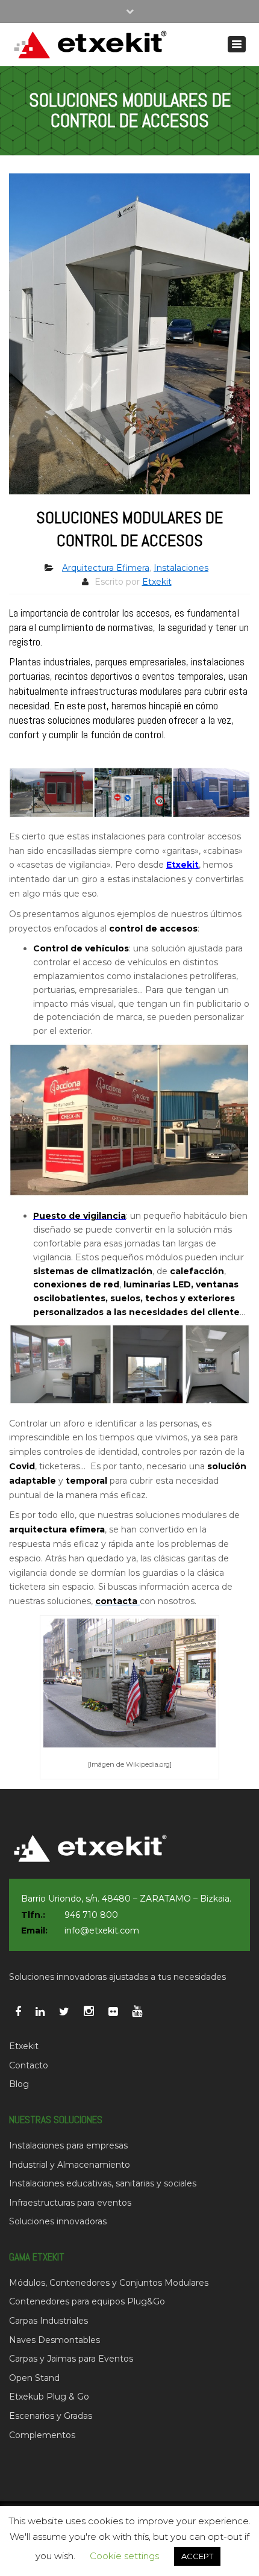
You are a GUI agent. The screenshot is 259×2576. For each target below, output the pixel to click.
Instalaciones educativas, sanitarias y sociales (103, 2183)
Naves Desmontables (55, 2340)
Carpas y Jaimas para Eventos (71, 2359)
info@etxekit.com (102, 1930)
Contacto (29, 2065)
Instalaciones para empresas (68, 2145)
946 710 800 (91, 1915)
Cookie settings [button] (124, 2556)
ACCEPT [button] (197, 2556)
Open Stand (34, 2378)
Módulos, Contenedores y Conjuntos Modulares (109, 2283)
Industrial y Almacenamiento (70, 2165)
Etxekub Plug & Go (49, 2397)
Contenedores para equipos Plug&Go (87, 2301)
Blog (19, 2084)
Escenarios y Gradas (51, 2416)
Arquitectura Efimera (106, 568)
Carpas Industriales (48, 2321)
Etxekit (157, 582)
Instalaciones (181, 568)
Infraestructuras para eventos (70, 2203)
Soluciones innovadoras (58, 2221)
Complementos (42, 2435)
